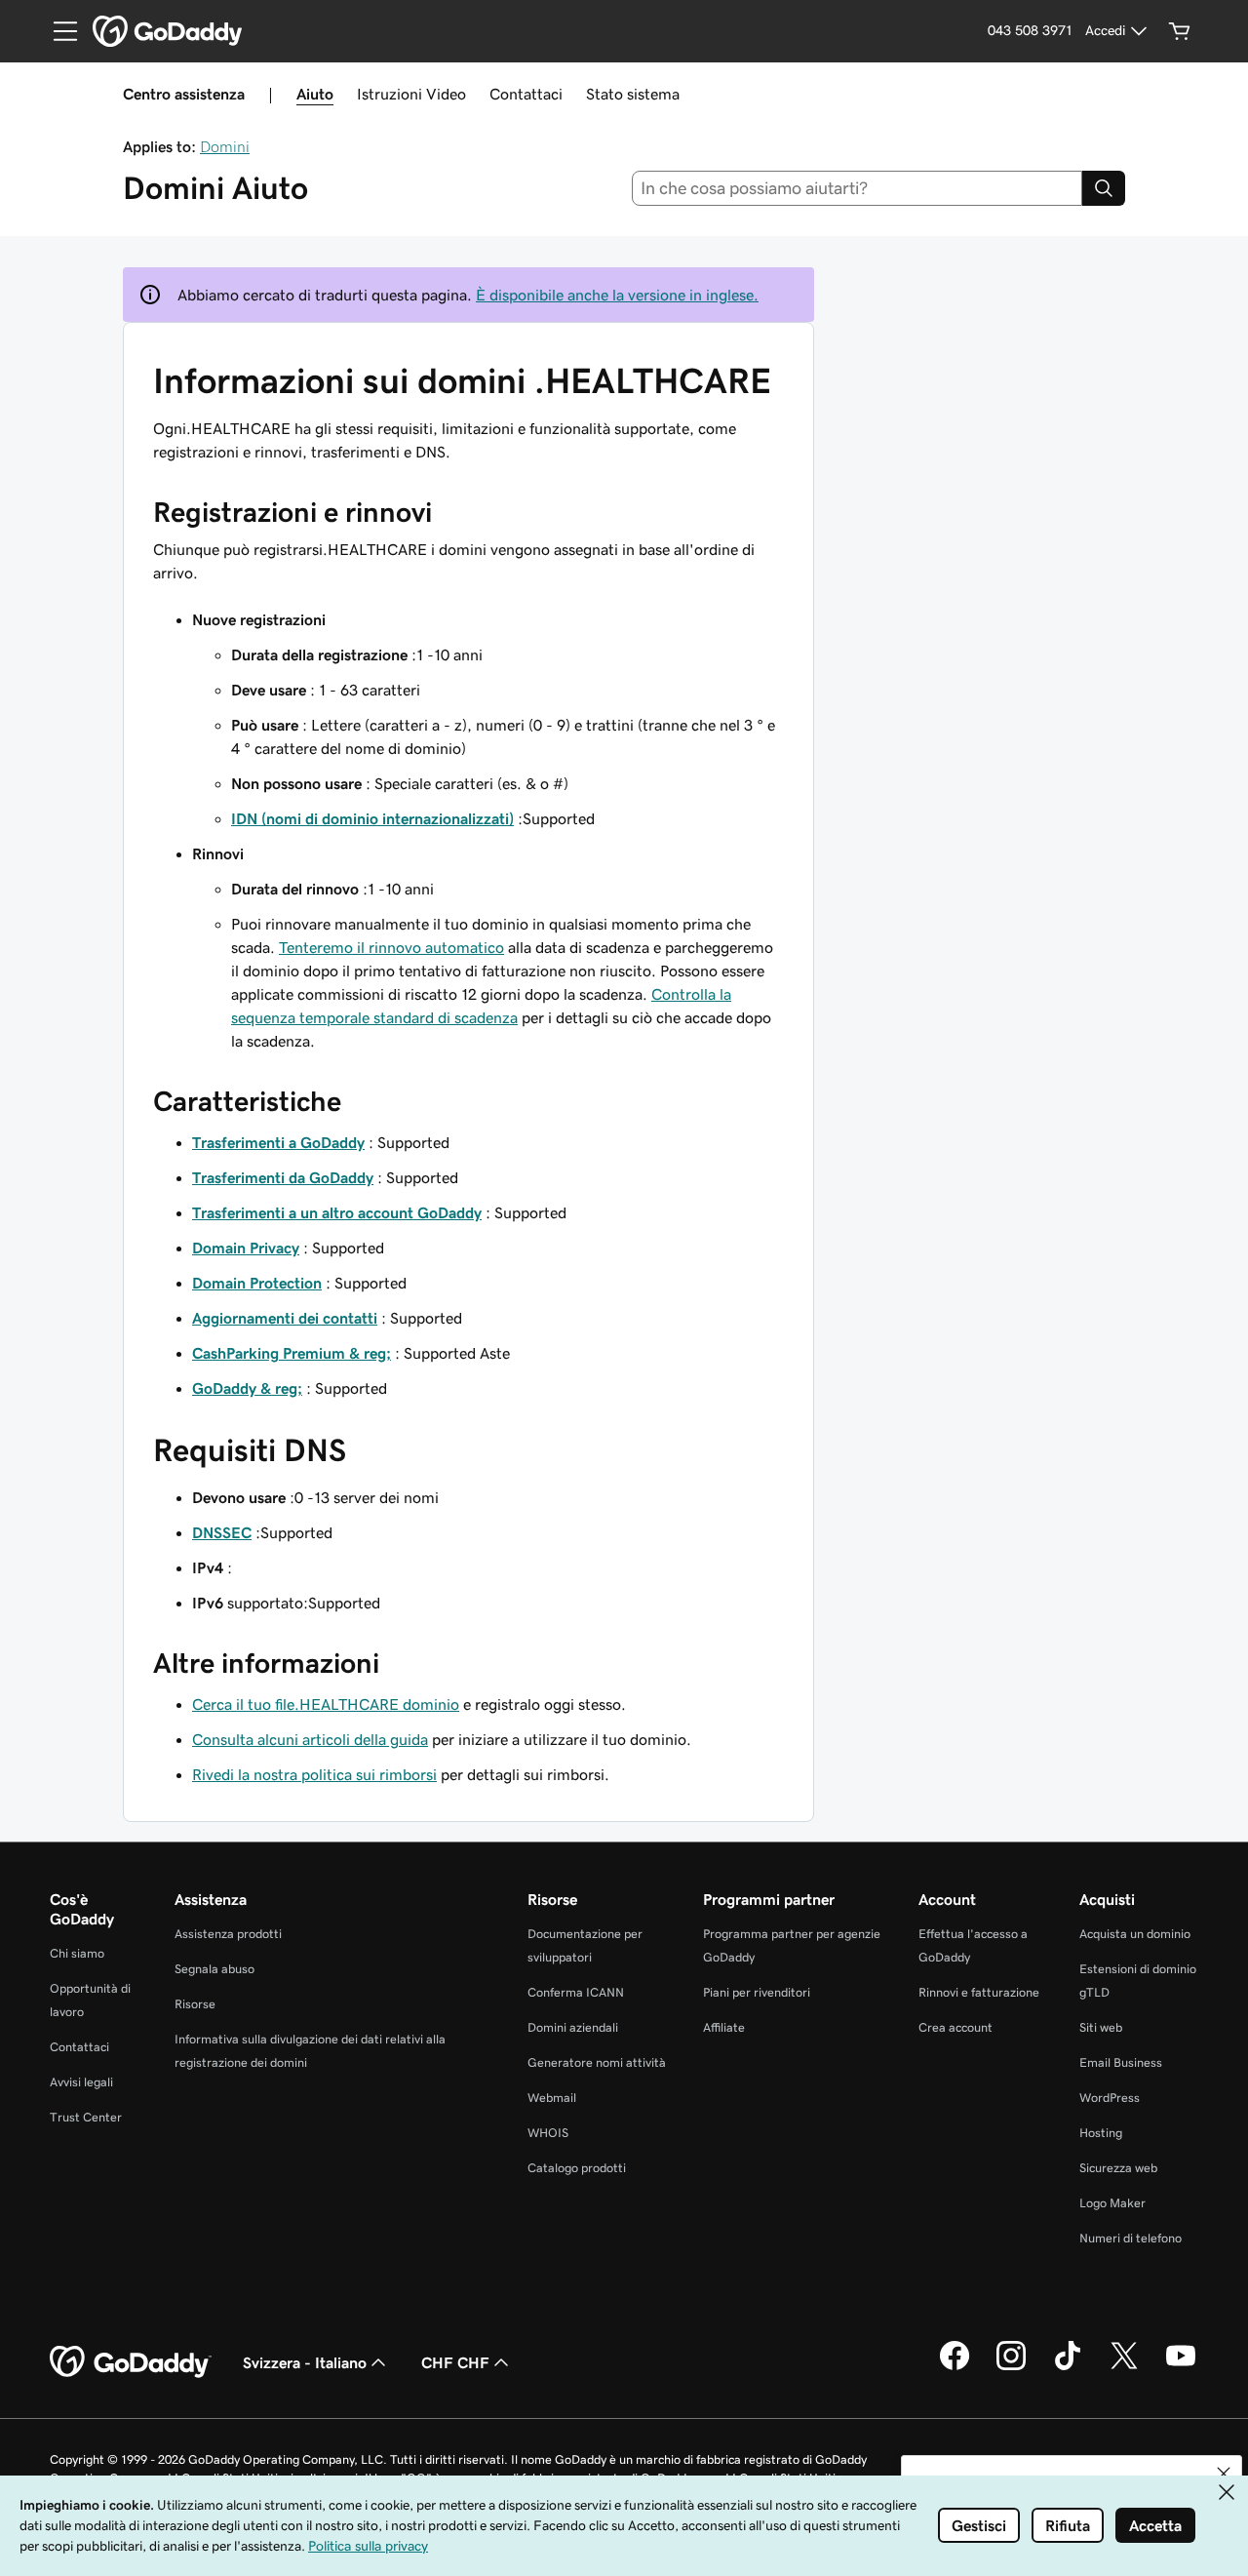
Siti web (1101, 2027)
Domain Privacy (246, 1248)
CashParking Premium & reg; (292, 1353)
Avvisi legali (81, 2082)
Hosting (1101, 2133)
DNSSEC (222, 1532)
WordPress (1110, 2098)
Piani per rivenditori (757, 1992)
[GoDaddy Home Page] (131, 2362)
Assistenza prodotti (228, 1934)
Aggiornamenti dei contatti (285, 1318)
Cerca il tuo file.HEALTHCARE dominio (326, 1704)
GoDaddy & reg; (247, 1388)
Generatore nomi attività (597, 2062)
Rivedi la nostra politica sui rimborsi (314, 1774)
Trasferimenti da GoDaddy (283, 1177)
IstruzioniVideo (411, 94)
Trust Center (86, 2117)
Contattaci (526, 94)
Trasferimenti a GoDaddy (278, 1142)
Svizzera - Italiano (305, 2362)
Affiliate (724, 2027)
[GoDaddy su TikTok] (1068, 2367)
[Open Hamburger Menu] (58, 31)
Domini (225, 146)
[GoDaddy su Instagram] (1011, 2367)
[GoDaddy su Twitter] (1124, 2367)
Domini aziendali (573, 2027)
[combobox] (858, 188)
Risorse (195, 2004)
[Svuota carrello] (1180, 31)
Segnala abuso (214, 1969)
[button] (1224, 2474)
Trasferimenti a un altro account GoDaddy (337, 1212)
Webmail (552, 2098)
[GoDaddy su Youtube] (1181, 2367)
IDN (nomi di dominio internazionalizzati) (372, 818)
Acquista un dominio (1135, 1934)
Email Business (1121, 2062)
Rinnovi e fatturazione (979, 1992)
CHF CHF (455, 2362)
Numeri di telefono (1131, 2238)
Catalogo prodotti (577, 2168)
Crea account (955, 2027)
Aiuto (315, 94)
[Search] (1104, 188)
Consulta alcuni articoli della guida (310, 1739)
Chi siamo (77, 1953)
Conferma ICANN (576, 1992)
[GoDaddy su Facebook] (955, 2367)
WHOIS (548, 2133)
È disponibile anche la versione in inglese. (617, 295)
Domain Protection (257, 1283)
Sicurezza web (1118, 2168)
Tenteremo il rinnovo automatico (391, 947)
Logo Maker (1112, 2203)
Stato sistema (633, 94)
